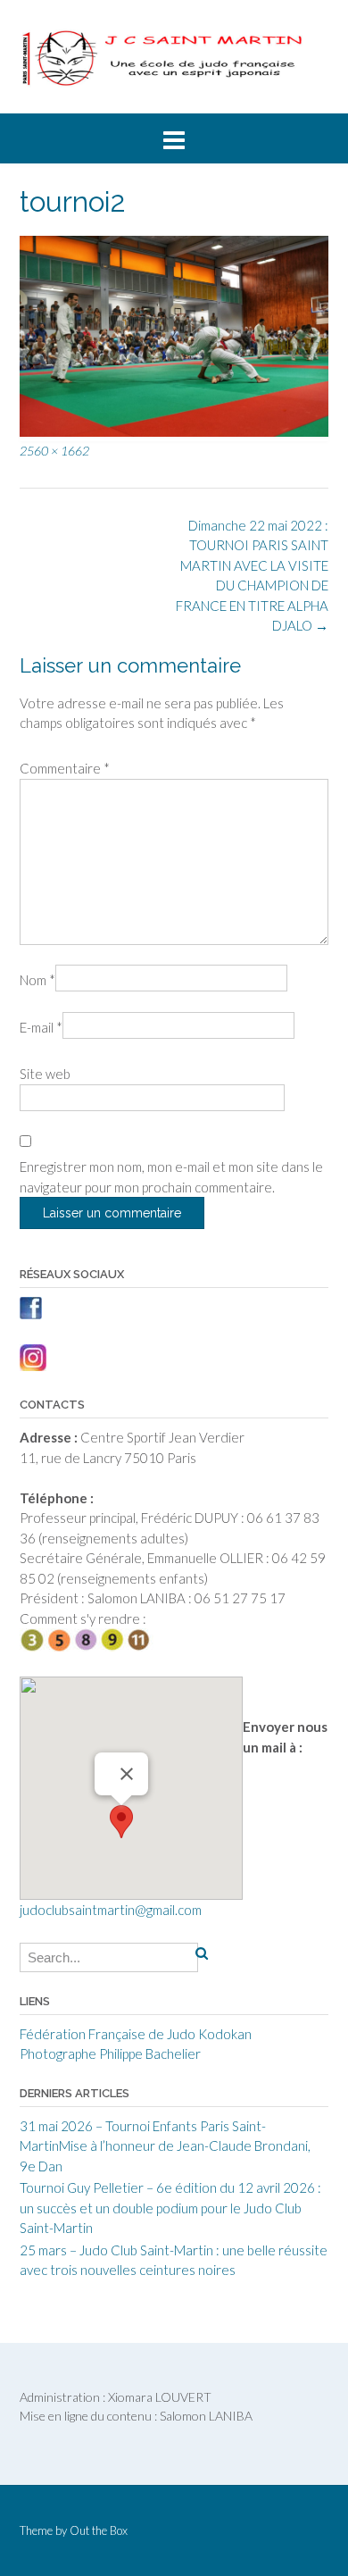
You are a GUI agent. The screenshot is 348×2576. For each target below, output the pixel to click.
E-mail (41, 1027)
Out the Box (99, 2530)
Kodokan (225, 2034)
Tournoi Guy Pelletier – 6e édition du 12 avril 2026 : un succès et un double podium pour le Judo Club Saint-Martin (170, 2208)
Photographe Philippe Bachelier (110, 2053)
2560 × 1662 (54, 451)
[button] (121, 1822)
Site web (45, 1074)
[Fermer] (127, 1774)
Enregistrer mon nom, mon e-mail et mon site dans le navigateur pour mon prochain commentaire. (171, 1177)
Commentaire (65, 768)
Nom (37, 980)
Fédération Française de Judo (108, 2034)
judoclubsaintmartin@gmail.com (111, 1910)
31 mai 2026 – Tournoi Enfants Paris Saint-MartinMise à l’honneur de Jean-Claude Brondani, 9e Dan (165, 2146)
